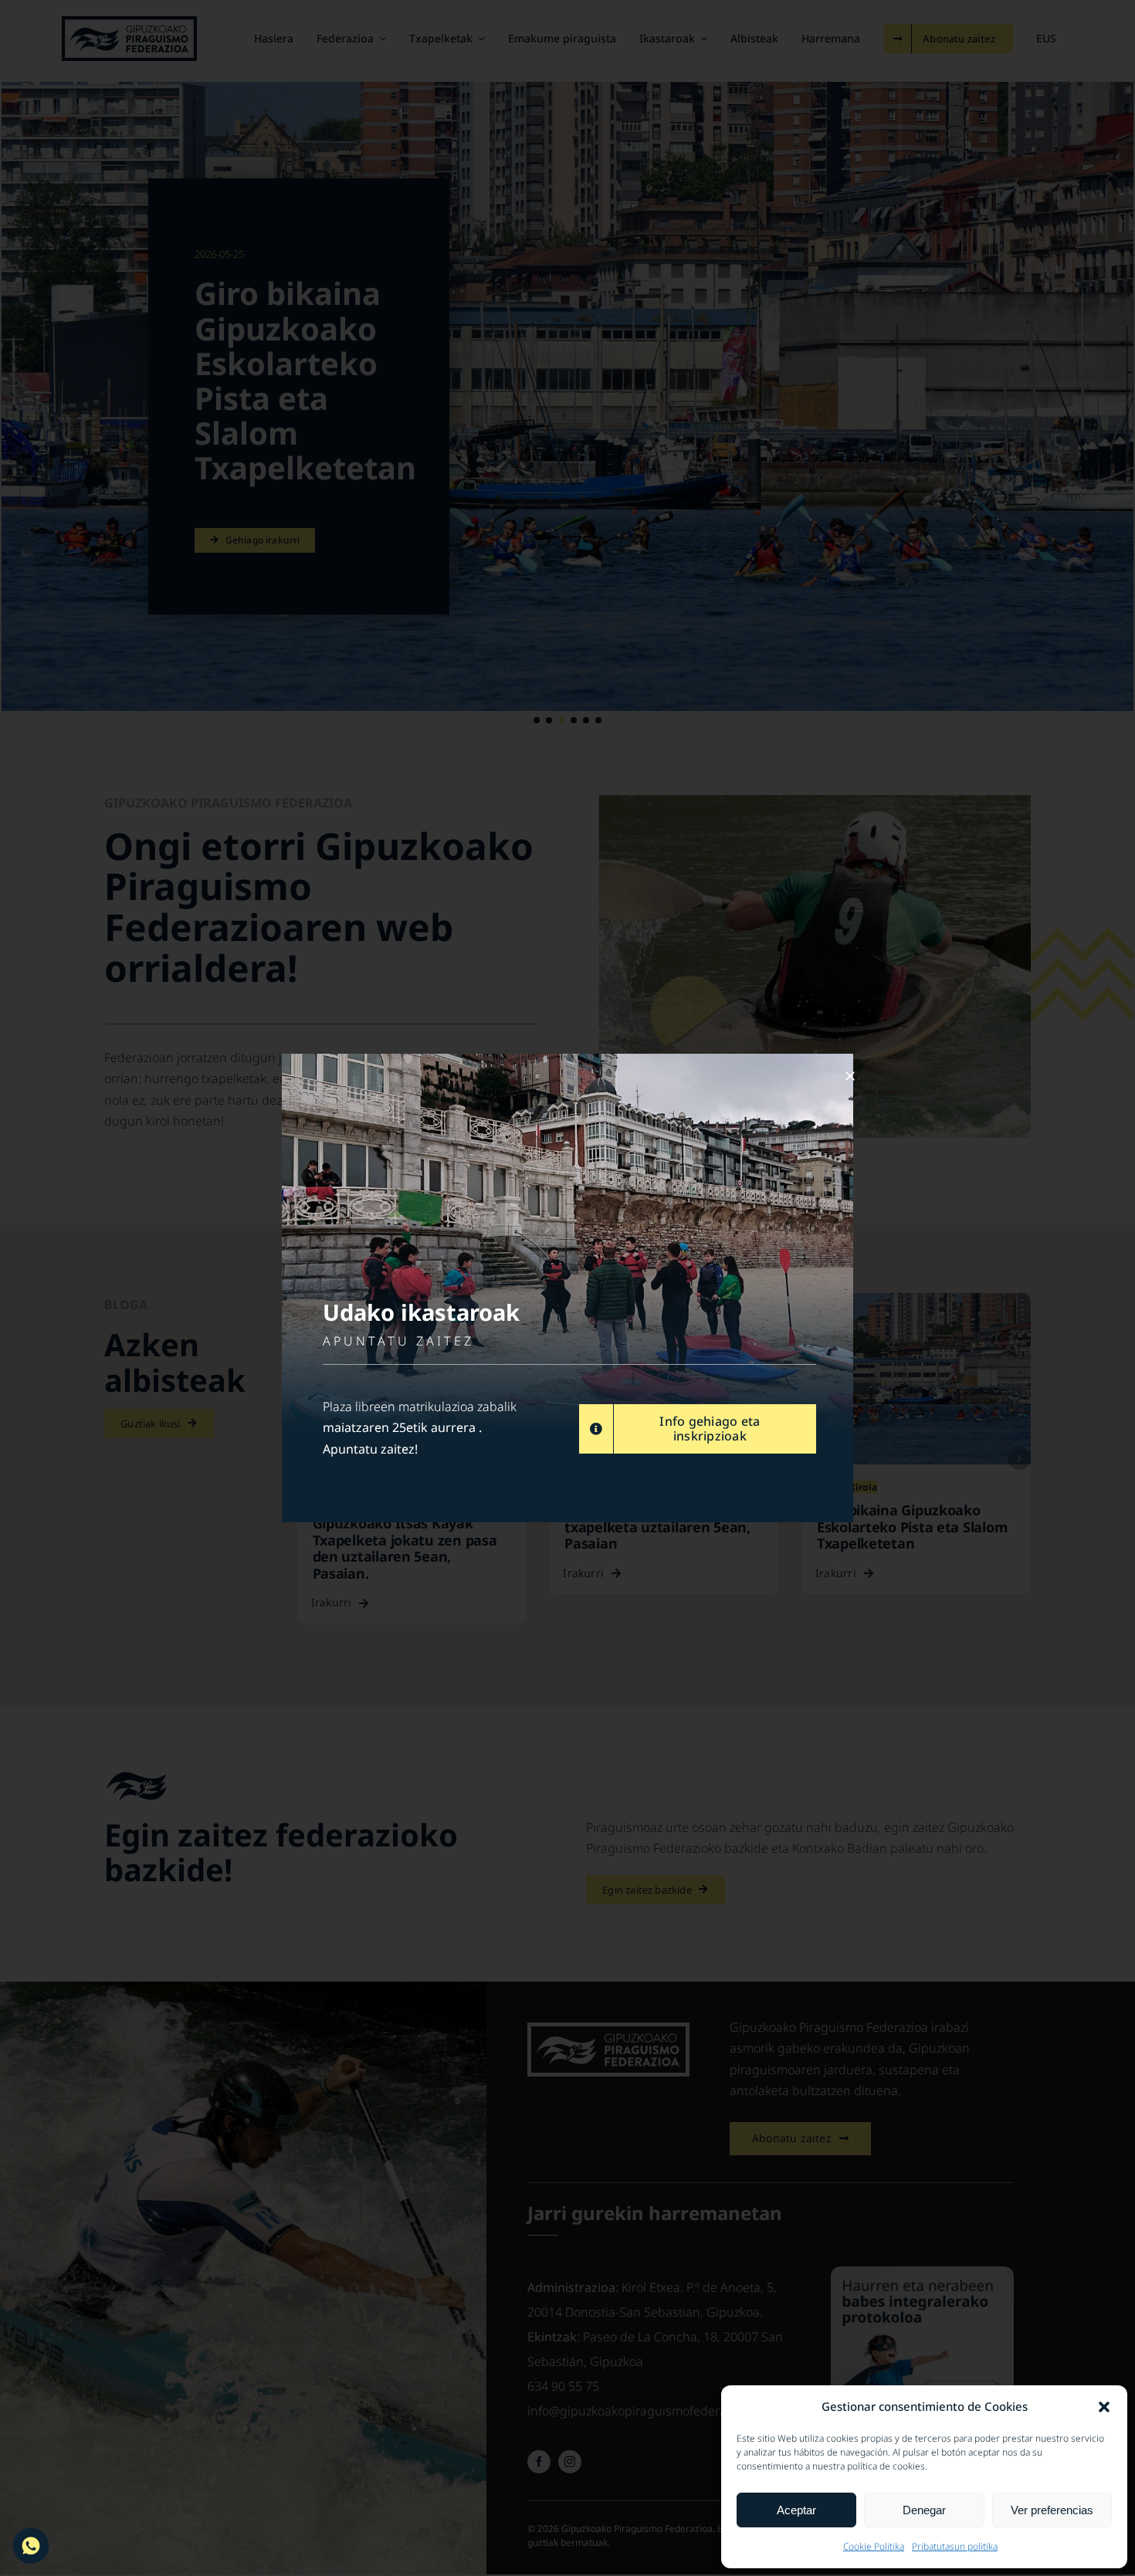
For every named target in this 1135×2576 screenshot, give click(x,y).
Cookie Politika (874, 2546)
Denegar (924, 2510)
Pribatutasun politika (955, 2546)
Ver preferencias (1052, 2510)
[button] (1104, 2407)
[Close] (850, 1076)
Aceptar (796, 2510)
